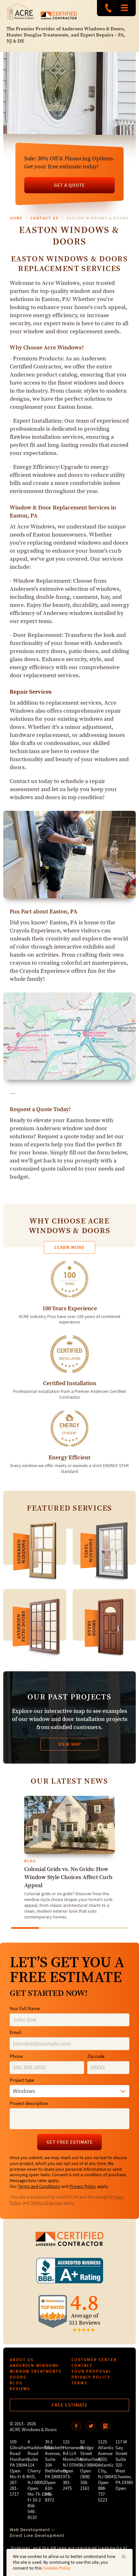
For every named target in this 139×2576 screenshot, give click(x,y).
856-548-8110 (32, 2512)
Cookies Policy (57, 2568)
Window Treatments (36, 2371)
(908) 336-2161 (85, 2483)
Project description (29, 2103)
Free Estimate (70, 2405)
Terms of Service (46, 2203)
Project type (22, 2080)
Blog (16, 2383)
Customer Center (94, 2360)
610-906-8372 (49, 2494)
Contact (82, 2365)
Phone (16, 2056)
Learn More (69, 1247)
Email (16, 2033)
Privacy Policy (83, 2187)
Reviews (20, 2389)
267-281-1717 (14, 2488)
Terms (79, 2383)
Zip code (96, 2056)
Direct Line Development (37, 2536)
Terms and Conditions (39, 2187)
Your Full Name (25, 2009)
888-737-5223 (108, 8)
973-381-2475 (67, 2483)
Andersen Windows (34, 2365)
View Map (70, 1744)
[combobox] (69, 2091)
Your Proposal (91, 2371)
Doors (18, 2377)
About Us (22, 2360)
